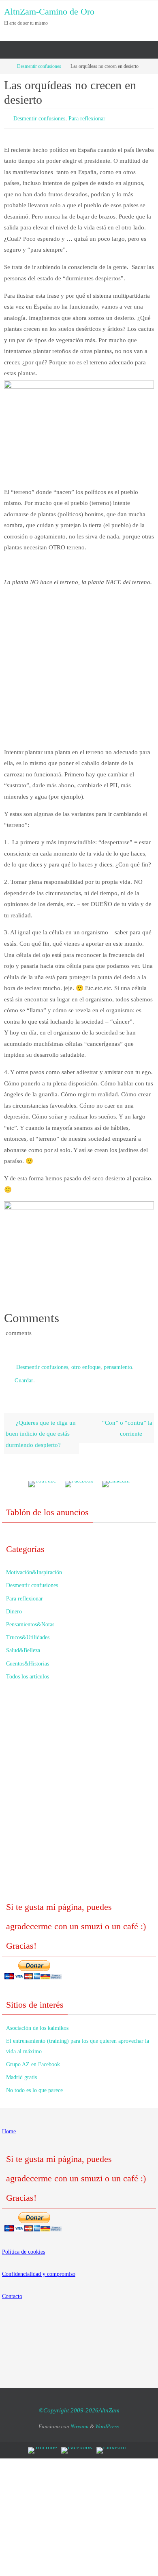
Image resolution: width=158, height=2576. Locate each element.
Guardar (24, 1376)
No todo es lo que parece (34, 2085)
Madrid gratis (21, 2072)
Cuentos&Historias (28, 1658)
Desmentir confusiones (39, 66)
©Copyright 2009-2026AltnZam (79, 2405)
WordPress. (108, 2421)
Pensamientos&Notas (30, 1619)
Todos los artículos (28, 1671)
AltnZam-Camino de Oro (49, 12)
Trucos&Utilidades (28, 1632)
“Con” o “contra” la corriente (127, 1423)
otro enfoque (86, 1364)
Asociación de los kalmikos (37, 2022)
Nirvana (80, 2421)
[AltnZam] (79, 1479)
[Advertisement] (79, 671)
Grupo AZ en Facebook (33, 2059)
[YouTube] (42, 1479)
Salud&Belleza (23, 1645)
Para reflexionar (87, 118)
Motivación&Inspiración (34, 1567)
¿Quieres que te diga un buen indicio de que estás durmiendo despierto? (41, 1428)
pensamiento (118, 1364)
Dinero (14, 1606)
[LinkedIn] (116, 1479)
